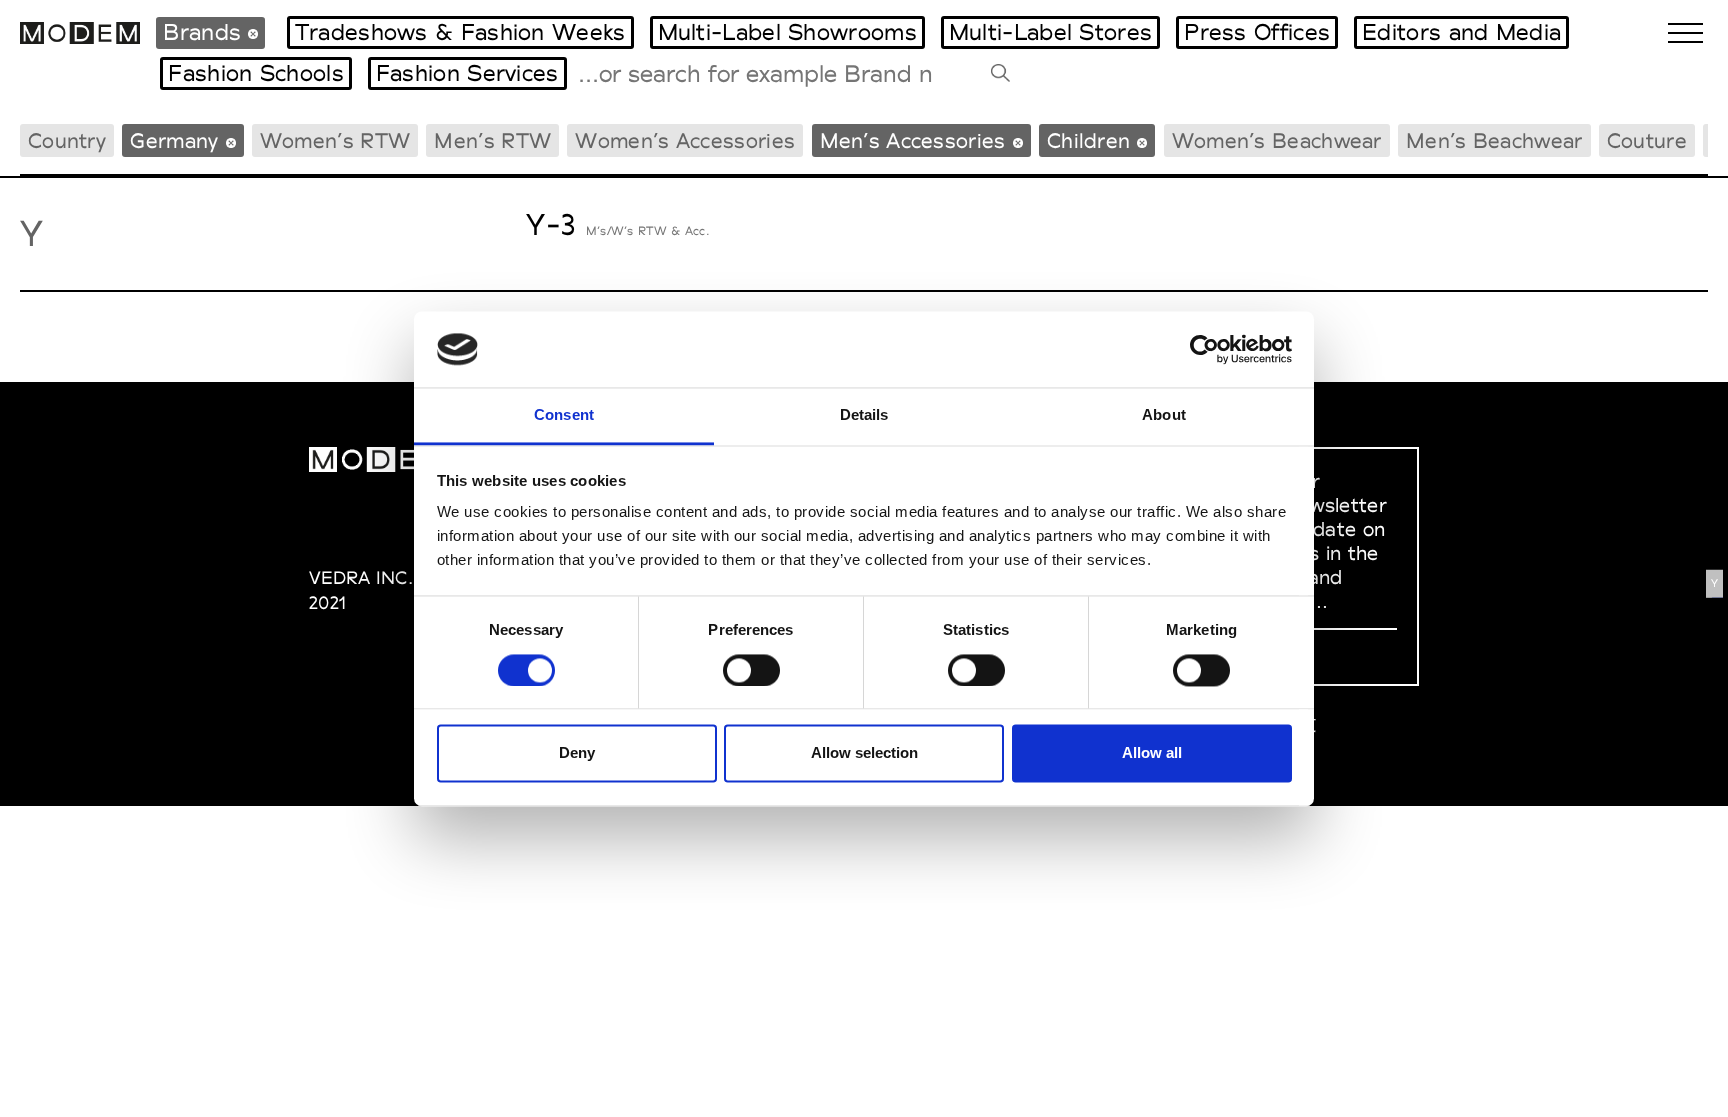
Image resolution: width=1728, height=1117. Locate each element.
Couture (1647, 140)
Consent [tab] (564, 415)
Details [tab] (864, 415)
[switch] (751, 670)
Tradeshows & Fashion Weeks (460, 32)
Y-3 (551, 224)
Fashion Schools (256, 73)
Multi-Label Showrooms (787, 32)
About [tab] (1164, 415)
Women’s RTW (335, 140)
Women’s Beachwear (1277, 140)
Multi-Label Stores (1050, 32)
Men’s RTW (492, 140)
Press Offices (1257, 32)
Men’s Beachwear (1494, 140)
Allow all (1152, 753)
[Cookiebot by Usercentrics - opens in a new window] (1204, 349)
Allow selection (864, 753)
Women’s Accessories (685, 140)
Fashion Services (467, 73)
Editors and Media (1461, 32)
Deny (577, 753)
